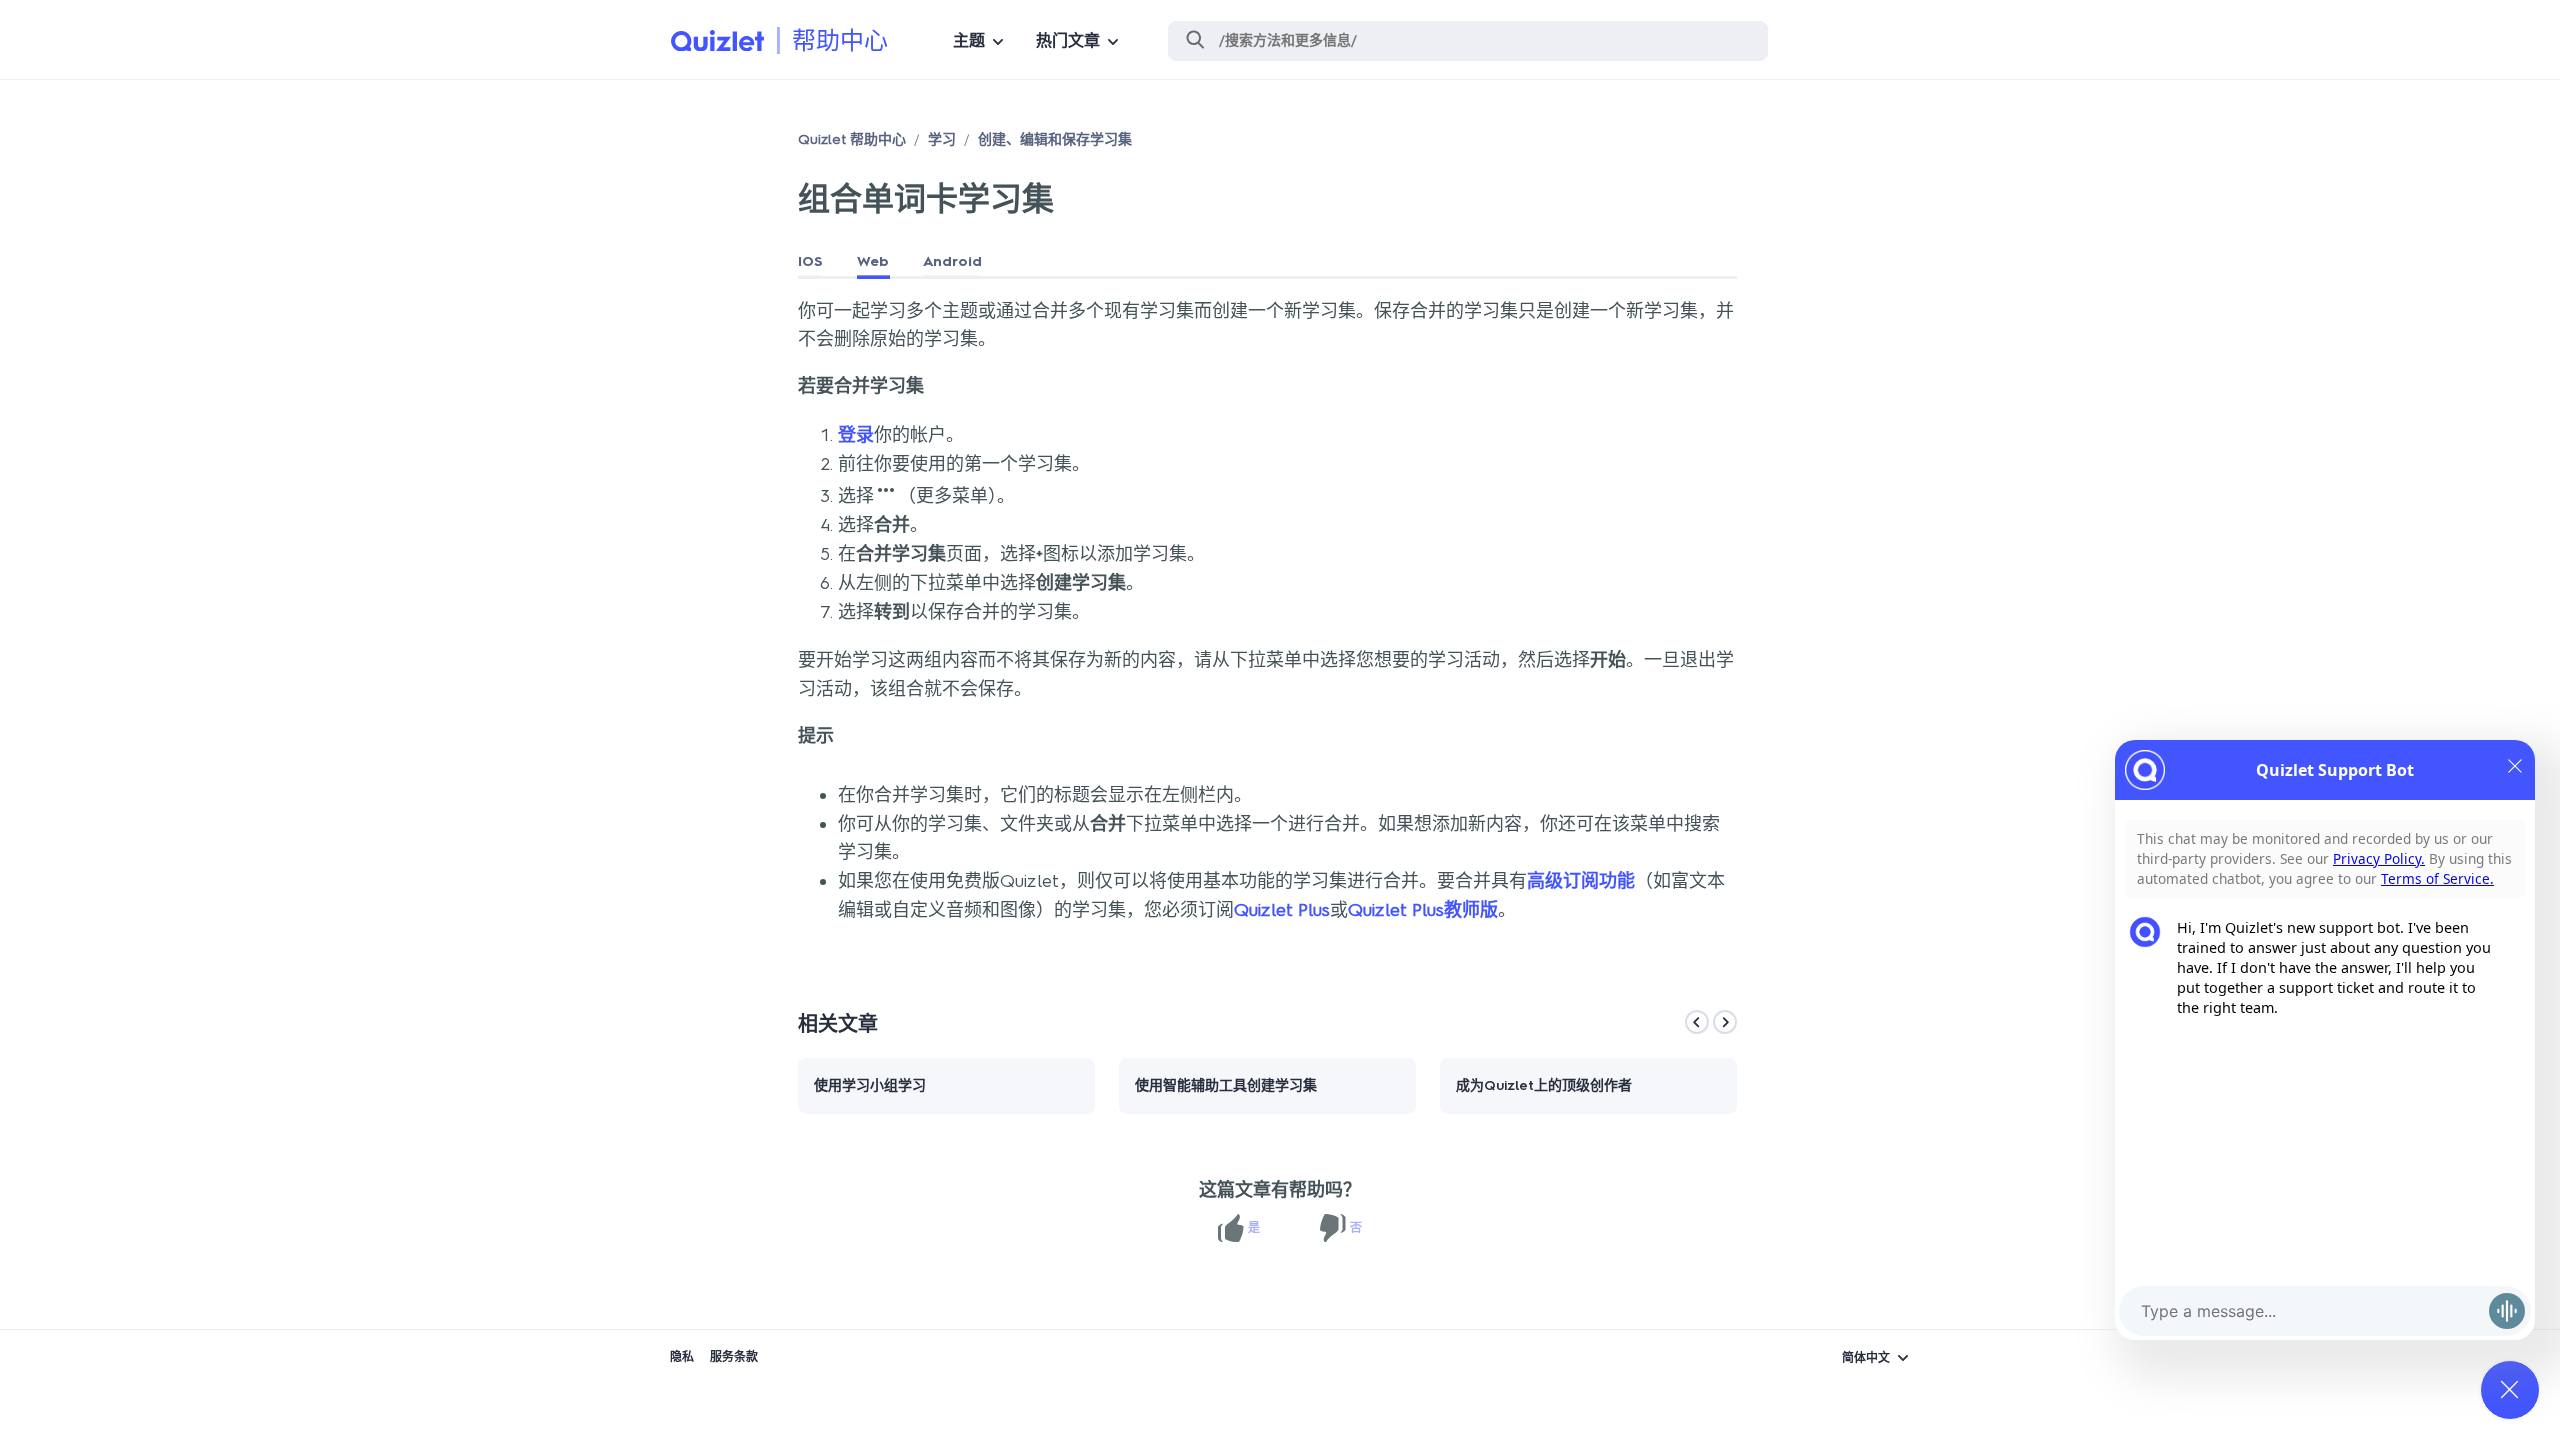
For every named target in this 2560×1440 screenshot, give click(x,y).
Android (952, 261)
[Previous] (1697, 1022)
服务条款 (734, 1357)
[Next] (1725, 1022)
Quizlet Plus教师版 (1423, 910)
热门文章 (1068, 40)
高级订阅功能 (1581, 881)
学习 (942, 139)
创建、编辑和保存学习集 (1055, 139)
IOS (810, 261)
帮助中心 (840, 40)
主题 (969, 40)
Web (873, 261)
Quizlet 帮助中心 (852, 139)
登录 (856, 435)
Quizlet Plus (1282, 910)
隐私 (682, 1357)
